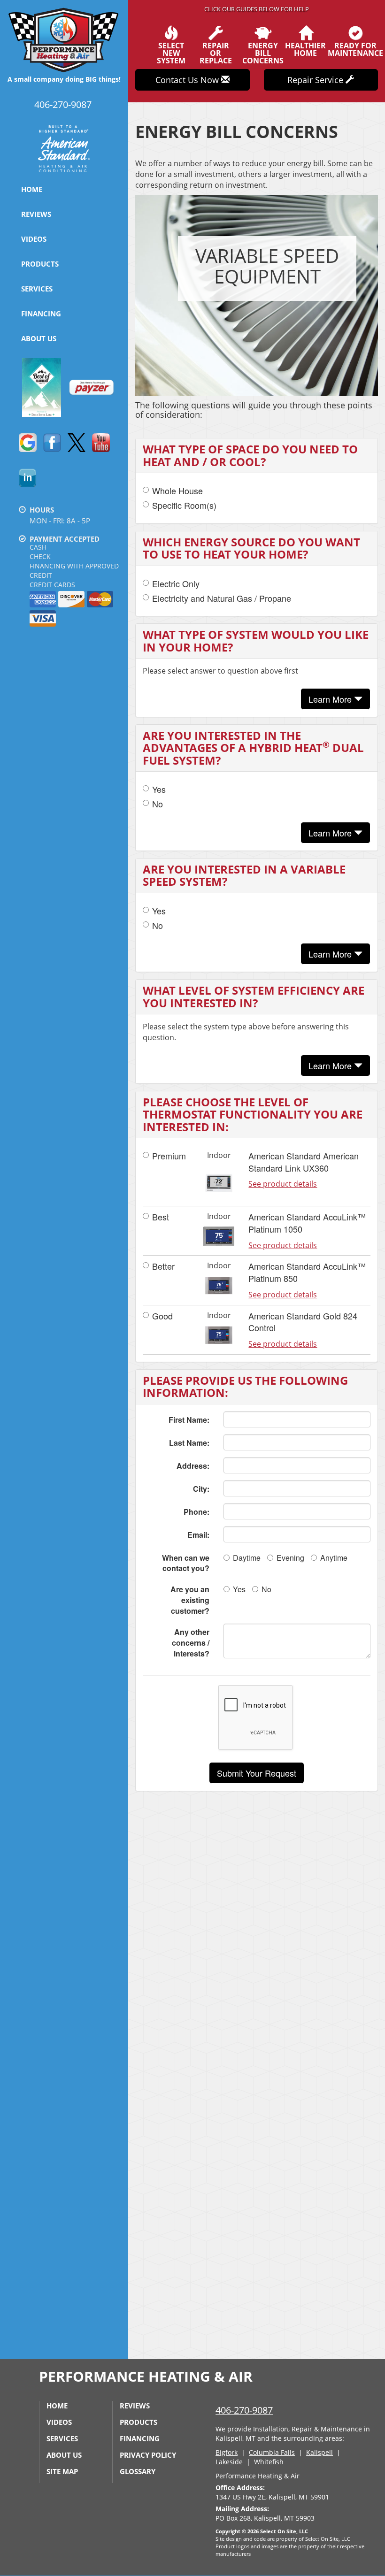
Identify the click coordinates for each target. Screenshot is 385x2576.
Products (40, 264)
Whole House (177, 491)
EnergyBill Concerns (263, 52)
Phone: (196, 1512)
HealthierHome (305, 49)
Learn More (331, 699)
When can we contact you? (186, 1563)
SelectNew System (171, 52)
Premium (169, 1156)
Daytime (247, 1558)
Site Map (62, 2471)
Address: (193, 1466)
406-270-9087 (244, 2410)
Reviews (36, 214)
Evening (290, 1558)
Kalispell (320, 2452)
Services (37, 289)
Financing (41, 314)
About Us (39, 338)
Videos (34, 239)
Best (161, 1217)
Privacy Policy (148, 2455)
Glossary (138, 2471)
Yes (159, 789)
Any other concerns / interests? (191, 1643)
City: (201, 1489)
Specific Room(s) (184, 505)
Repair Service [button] (316, 80)
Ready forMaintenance (355, 49)
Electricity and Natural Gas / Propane (222, 598)
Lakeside (229, 2462)
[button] (257, 1773)
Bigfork (227, 2452)
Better (163, 1266)
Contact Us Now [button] (188, 80)
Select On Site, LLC (284, 2531)
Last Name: (189, 1443)
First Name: (189, 1420)
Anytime (334, 1558)
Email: (198, 1535)
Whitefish (269, 2462)
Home (32, 189)
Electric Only (176, 584)
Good (162, 1316)
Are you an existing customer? (190, 1600)
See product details (283, 1184)
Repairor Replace (216, 52)
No (158, 804)
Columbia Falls (272, 2452)
